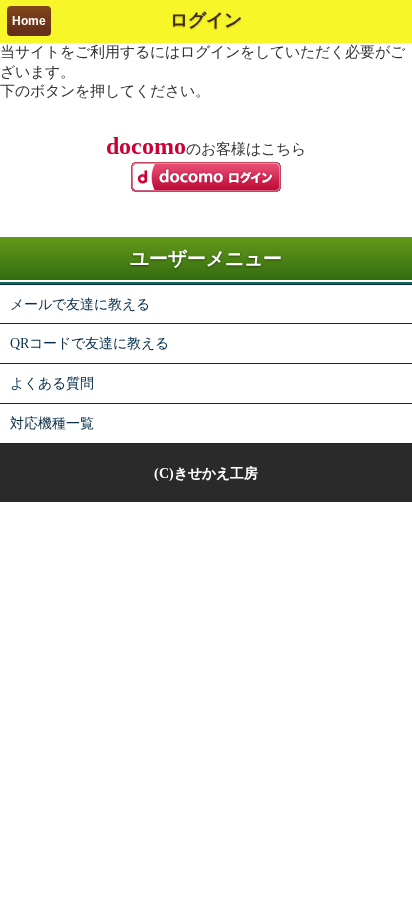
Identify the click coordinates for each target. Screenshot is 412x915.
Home (29, 21)
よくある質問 (52, 383)
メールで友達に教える (80, 304)
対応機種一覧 (52, 423)
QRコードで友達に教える (89, 343)
